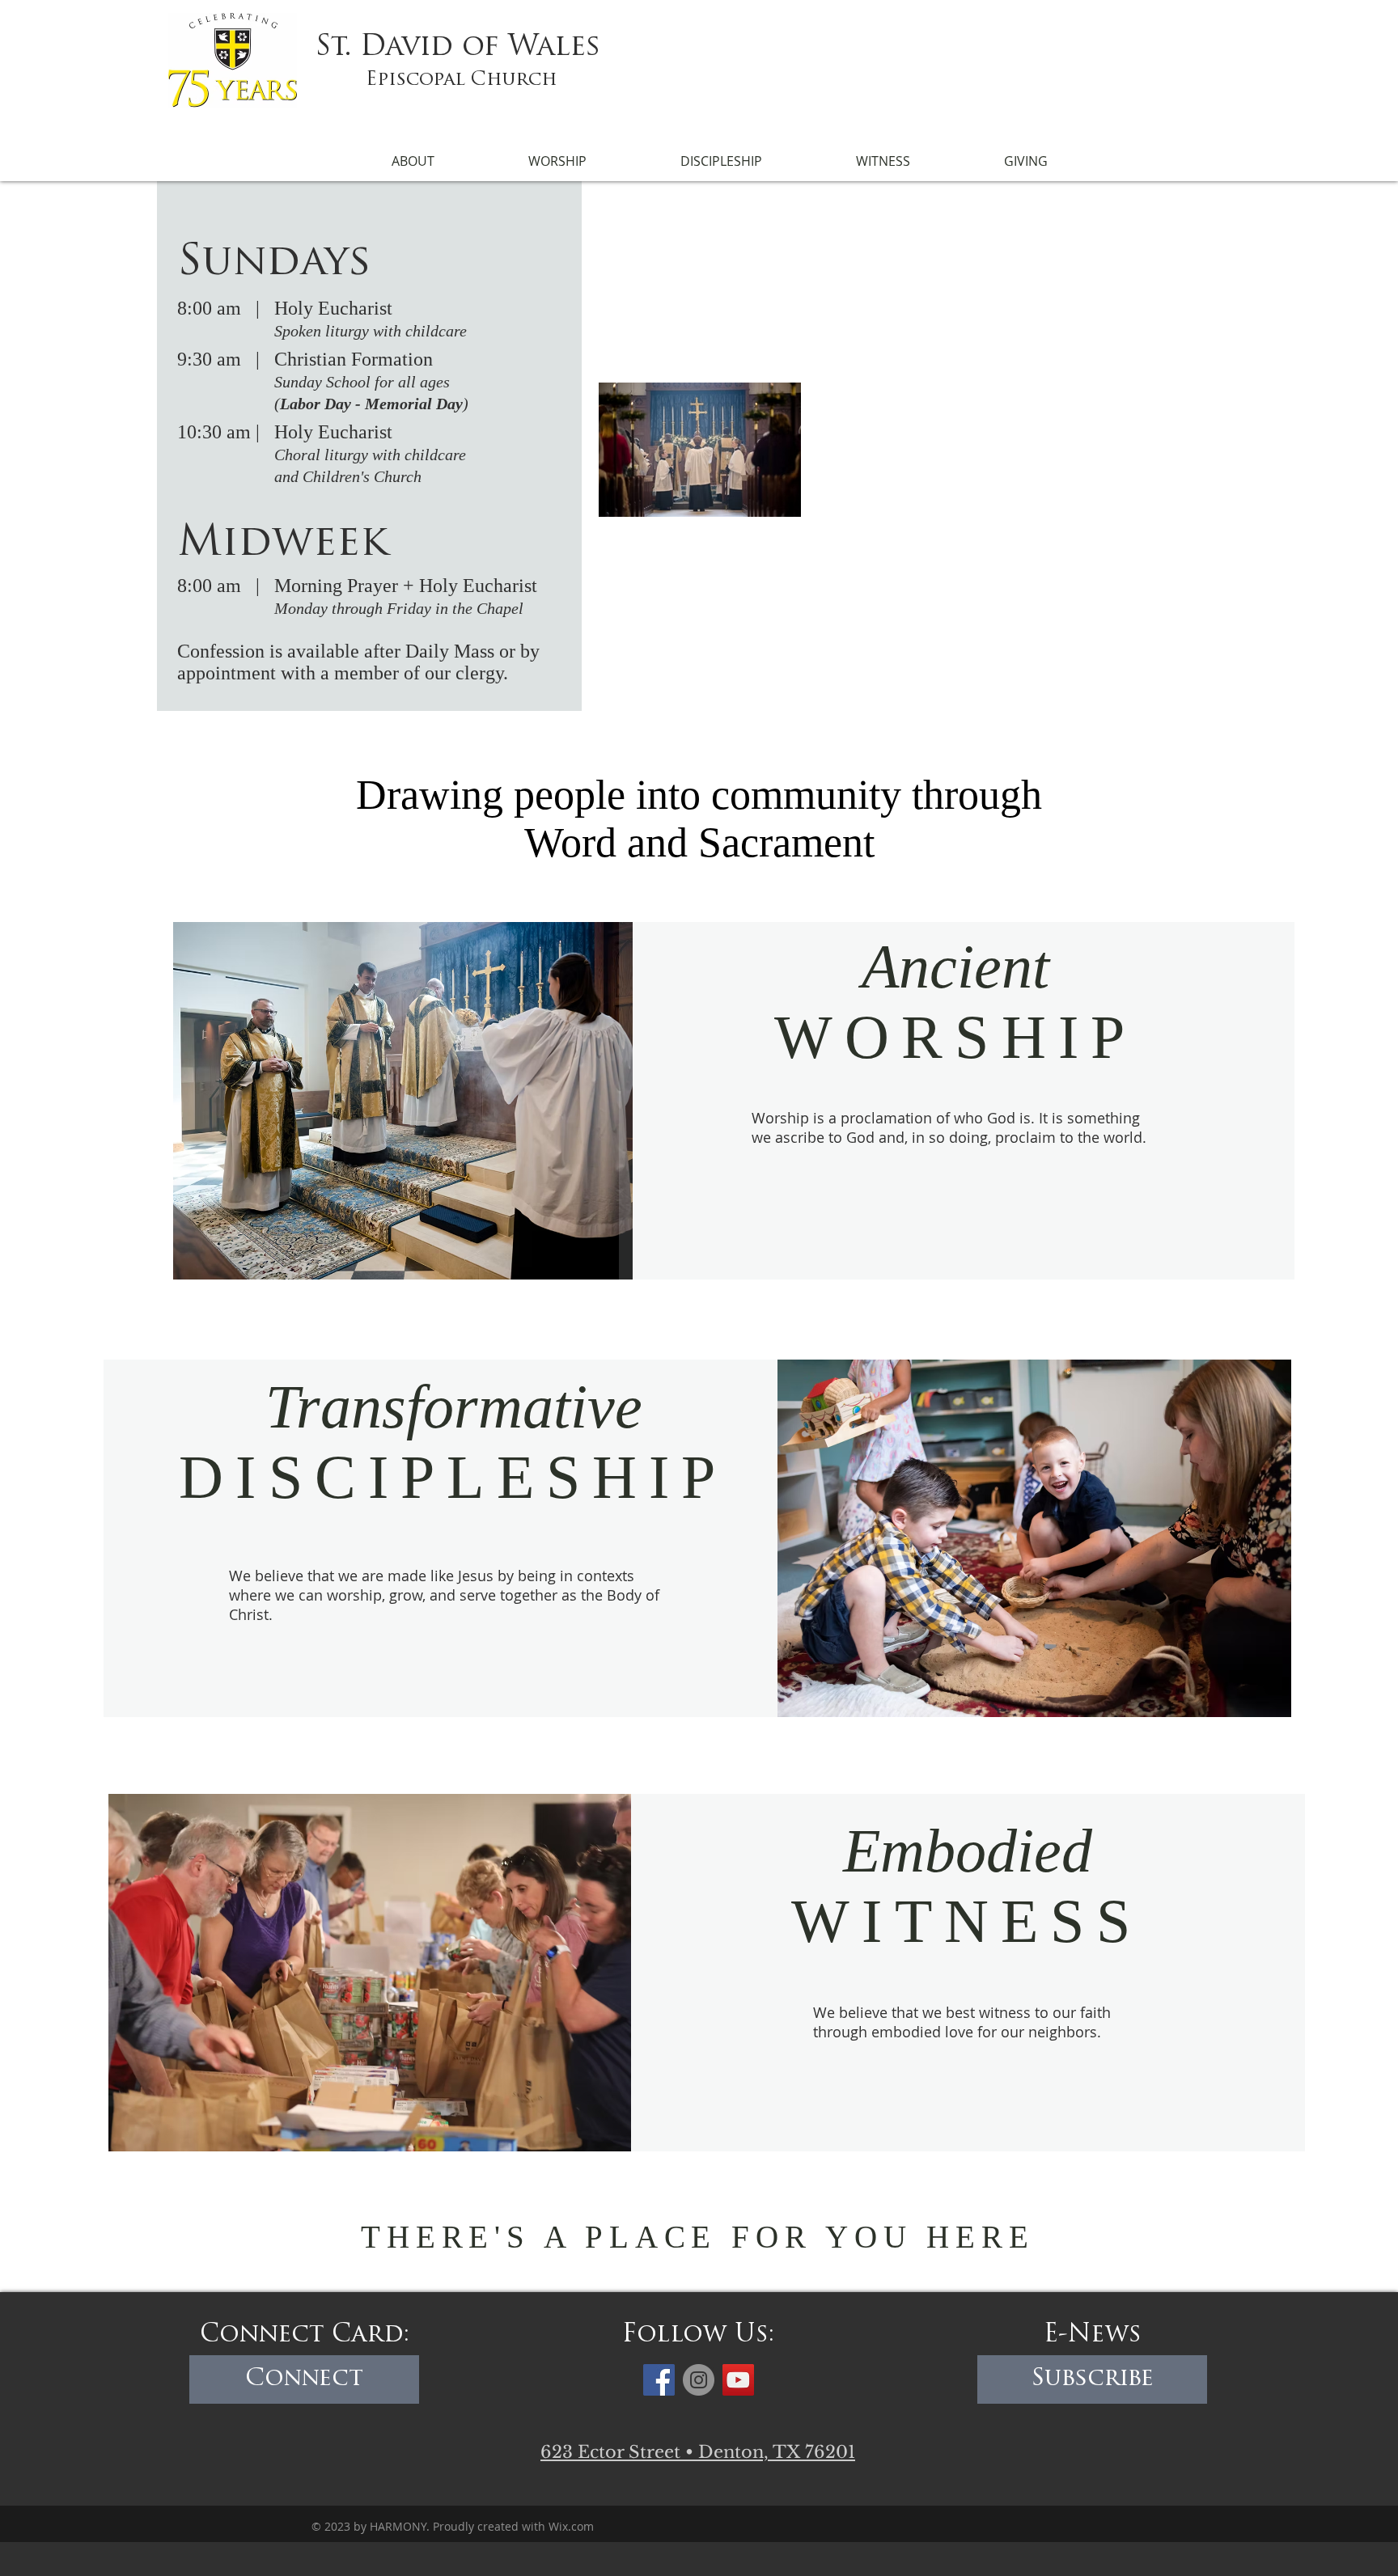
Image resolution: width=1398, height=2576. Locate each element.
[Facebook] (659, 2380)
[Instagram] (699, 2380)
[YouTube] (738, 2380)
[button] (413, 161)
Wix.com (571, 2526)
